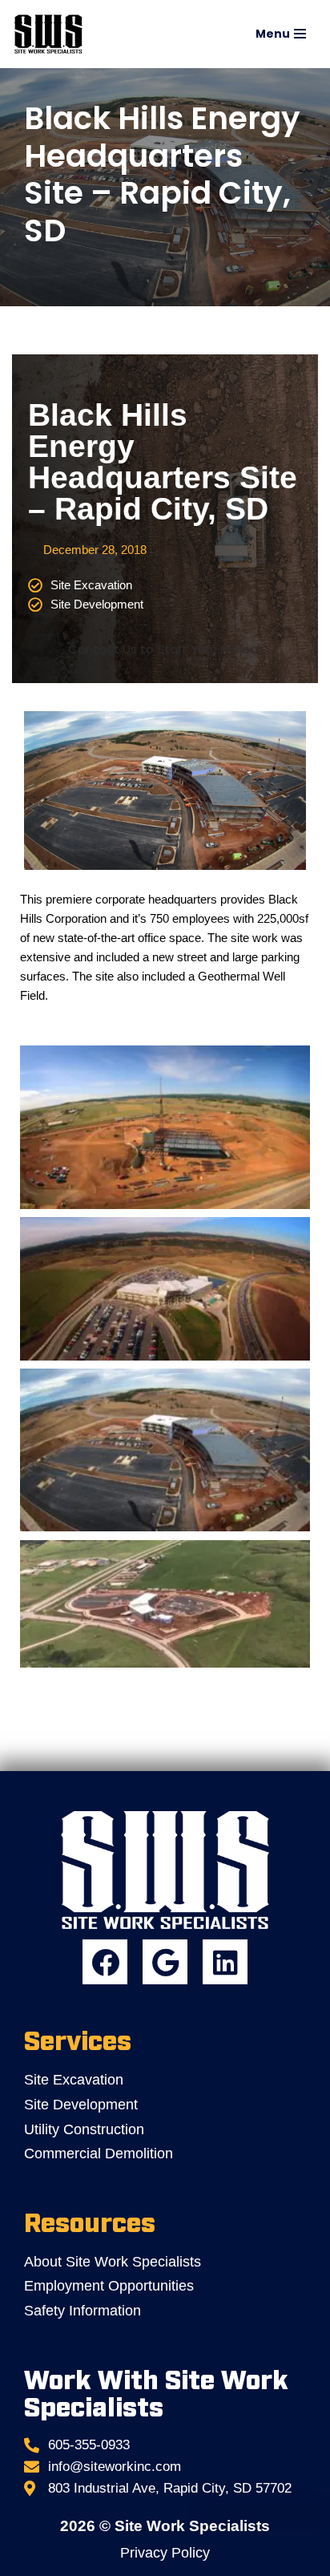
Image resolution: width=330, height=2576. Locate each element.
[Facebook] (105, 1962)
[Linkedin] (225, 1962)
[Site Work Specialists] (52, 34)
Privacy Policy (165, 2553)
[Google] (165, 1962)
